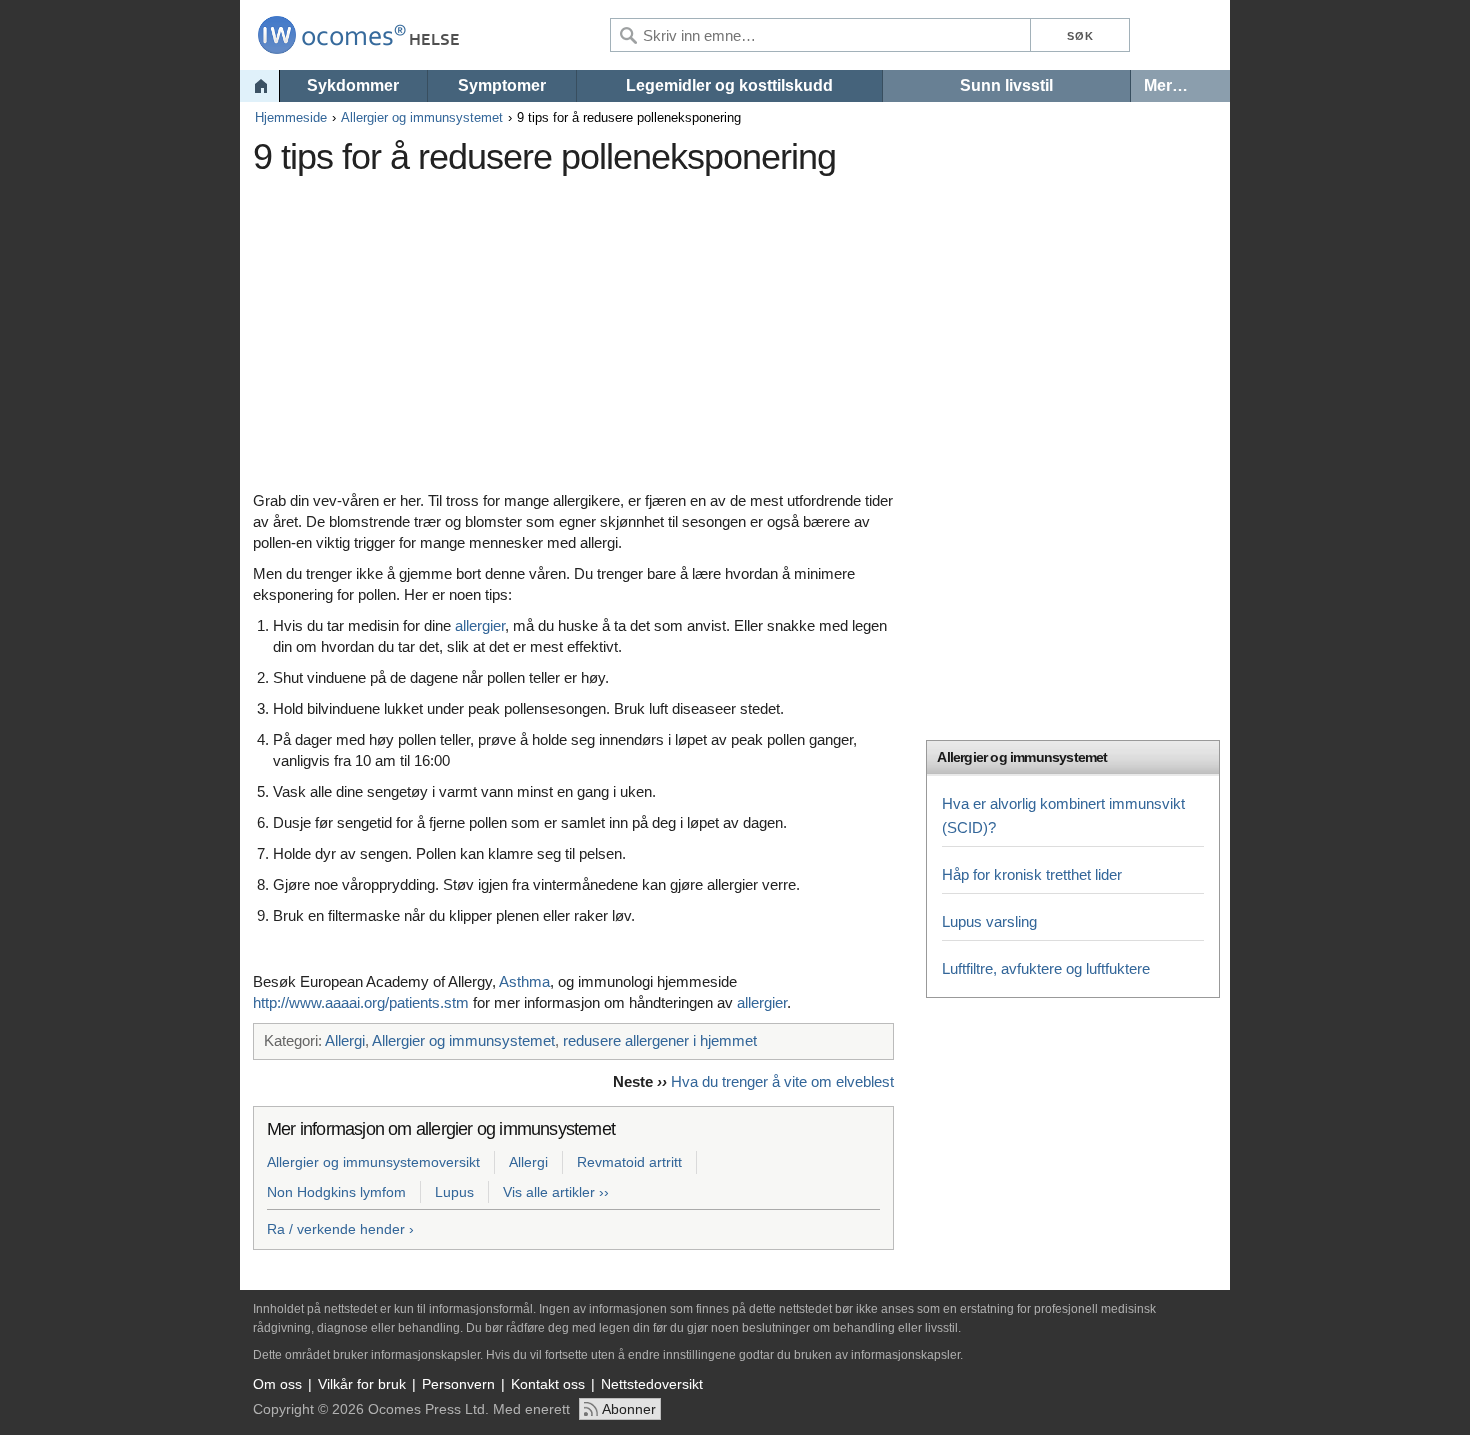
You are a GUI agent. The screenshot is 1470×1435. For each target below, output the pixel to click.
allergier (480, 625)
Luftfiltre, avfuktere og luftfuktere (1046, 968)
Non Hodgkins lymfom (336, 1192)
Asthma (524, 981)
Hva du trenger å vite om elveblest (782, 1081)
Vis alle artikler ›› (556, 1192)
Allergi (345, 1040)
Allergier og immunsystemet (422, 117)
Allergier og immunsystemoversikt (373, 1162)
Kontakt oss (548, 1384)
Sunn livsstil (1006, 85)
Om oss (277, 1384)
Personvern (458, 1384)
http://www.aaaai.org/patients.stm (361, 1002)
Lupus (454, 1192)
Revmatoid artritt (629, 1162)
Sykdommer (353, 85)
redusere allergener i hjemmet (660, 1040)
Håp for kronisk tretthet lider (1032, 874)
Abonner (629, 1409)
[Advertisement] (618, 325)
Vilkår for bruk (362, 1384)
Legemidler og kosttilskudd (729, 85)
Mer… (1166, 85)
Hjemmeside (291, 117)
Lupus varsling (989, 921)
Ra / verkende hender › (340, 1229)
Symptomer (502, 85)
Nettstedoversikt (652, 1384)
